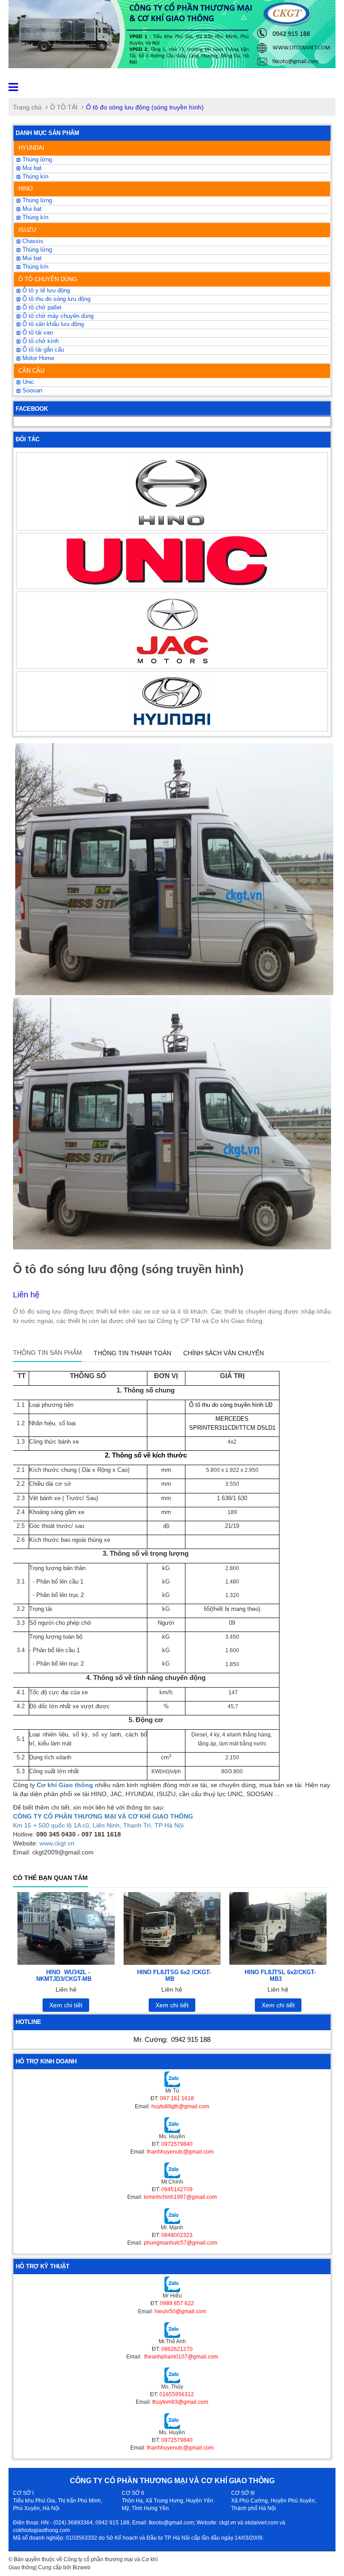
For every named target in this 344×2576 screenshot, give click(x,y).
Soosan (31, 391)
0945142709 (177, 2189)
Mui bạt (31, 168)
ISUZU (27, 230)
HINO (26, 189)
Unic (27, 382)
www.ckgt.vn (57, 1843)
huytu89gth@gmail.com (180, 2106)
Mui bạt (31, 258)
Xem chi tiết (66, 2005)
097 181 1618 (177, 2098)
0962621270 (177, 2349)
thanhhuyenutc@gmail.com (180, 2152)
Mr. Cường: (172, 2039)
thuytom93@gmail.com (180, 2402)
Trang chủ (27, 107)
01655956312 (177, 2394)
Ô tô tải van (37, 333)
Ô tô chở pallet (41, 308)
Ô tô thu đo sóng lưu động (56, 299)
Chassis (32, 241)
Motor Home (37, 358)
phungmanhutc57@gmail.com (181, 2243)
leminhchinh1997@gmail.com (180, 2197)
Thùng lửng (36, 250)
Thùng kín (34, 267)
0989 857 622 (177, 2303)
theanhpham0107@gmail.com (181, 2357)
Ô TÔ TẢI (64, 107)
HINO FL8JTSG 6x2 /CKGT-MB (174, 1975)
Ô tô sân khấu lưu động (52, 324)
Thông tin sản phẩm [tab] (47, 1353)
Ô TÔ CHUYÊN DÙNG (48, 279)
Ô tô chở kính (40, 341)
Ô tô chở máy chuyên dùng (57, 316)
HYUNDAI (31, 148)
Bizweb (82, 2567)
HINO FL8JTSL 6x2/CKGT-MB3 (280, 1975)
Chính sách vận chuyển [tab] (224, 1353)
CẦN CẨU (31, 371)
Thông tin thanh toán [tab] (132, 1353)
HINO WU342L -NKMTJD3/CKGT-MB (64, 1975)
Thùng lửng (36, 160)
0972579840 (177, 2144)
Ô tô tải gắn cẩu (42, 350)
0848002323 (177, 2235)
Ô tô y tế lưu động (45, 291)
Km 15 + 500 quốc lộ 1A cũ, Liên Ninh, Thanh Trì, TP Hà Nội (98, 1825)
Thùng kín (34, 177)
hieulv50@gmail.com (180, 2311)
